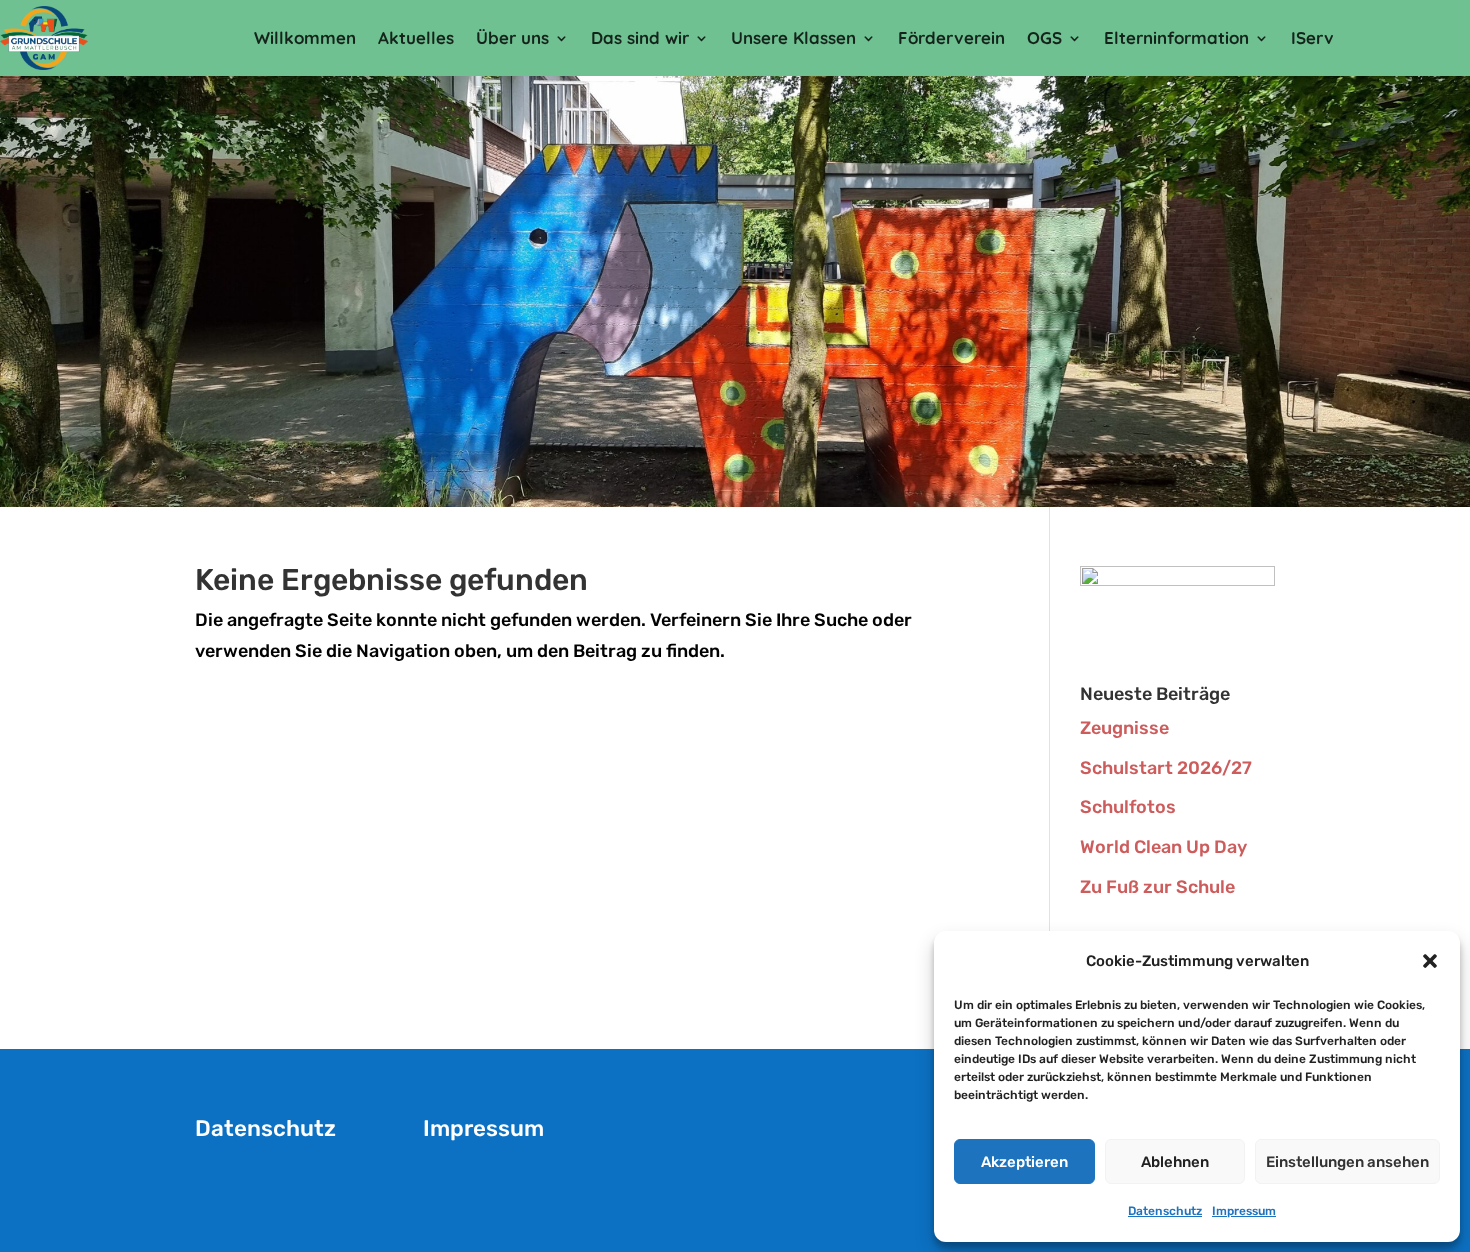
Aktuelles (416, 37)
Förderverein (951, 37)
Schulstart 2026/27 (1166, 768)
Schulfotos (1128, 807)
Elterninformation (1176, 37)
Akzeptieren (1024, 1162)
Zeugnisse (1124, 728)
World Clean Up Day (1163, 847)
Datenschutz (1165, 1211)
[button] (1430, 961)
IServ (1312, 37)
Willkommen (305, 37)
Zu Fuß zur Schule (1157, 887)
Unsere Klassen (793, 37)
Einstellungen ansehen (1347, 1162)
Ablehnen (1175, 1162)
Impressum (1244, 1211)
